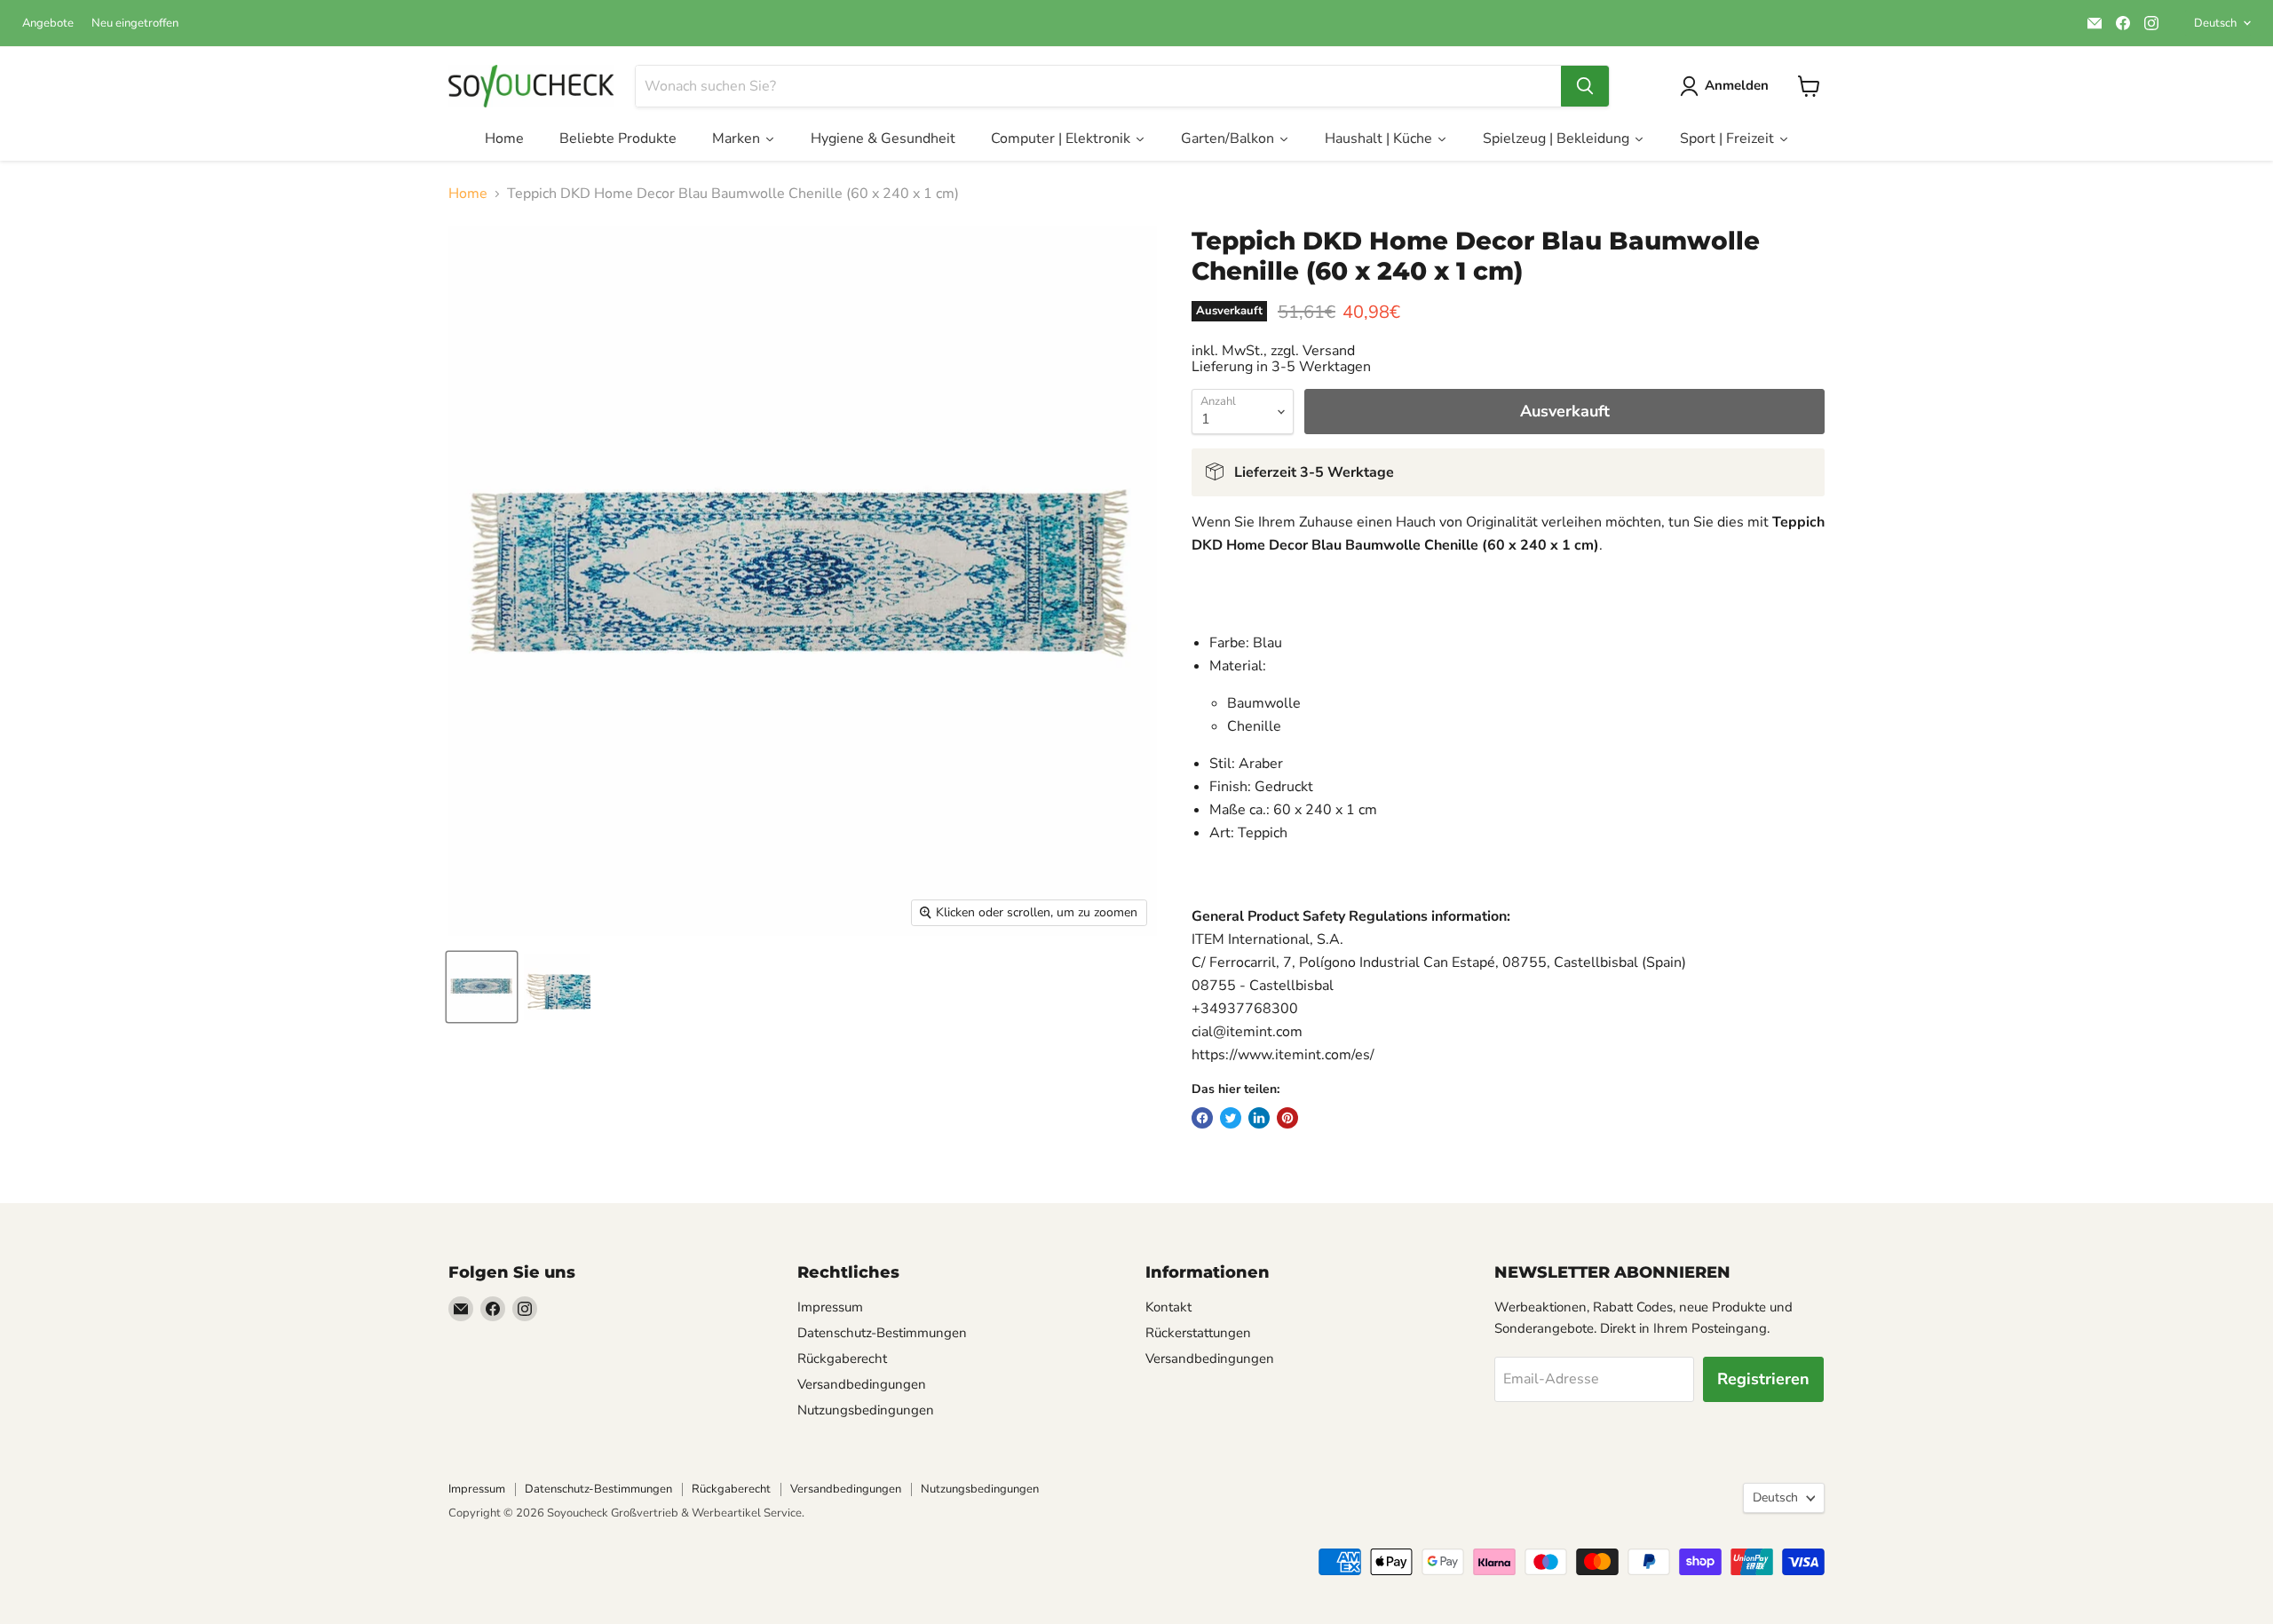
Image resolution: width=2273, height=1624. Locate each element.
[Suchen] (1585, 86)
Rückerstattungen (1198, 1333)
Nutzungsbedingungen (866, 1410)
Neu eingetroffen (135, 24)
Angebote (48, 24)
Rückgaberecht (842, 1359)
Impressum (830, 1307)
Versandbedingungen (862, 1384)
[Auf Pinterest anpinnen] (1287, 1118)
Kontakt (1168, 1307)
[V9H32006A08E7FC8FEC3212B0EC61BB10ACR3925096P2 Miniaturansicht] (557, 987)
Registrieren (1763, 1379)
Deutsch (2215, 23)
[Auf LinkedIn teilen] (1259, 1118)
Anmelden (1737, 85)
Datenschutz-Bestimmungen (882, 1333)
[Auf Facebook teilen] (1202, 1118)
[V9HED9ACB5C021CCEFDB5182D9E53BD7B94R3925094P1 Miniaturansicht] (482, 987)
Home (468, 194)
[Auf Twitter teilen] (1231, 1118)
